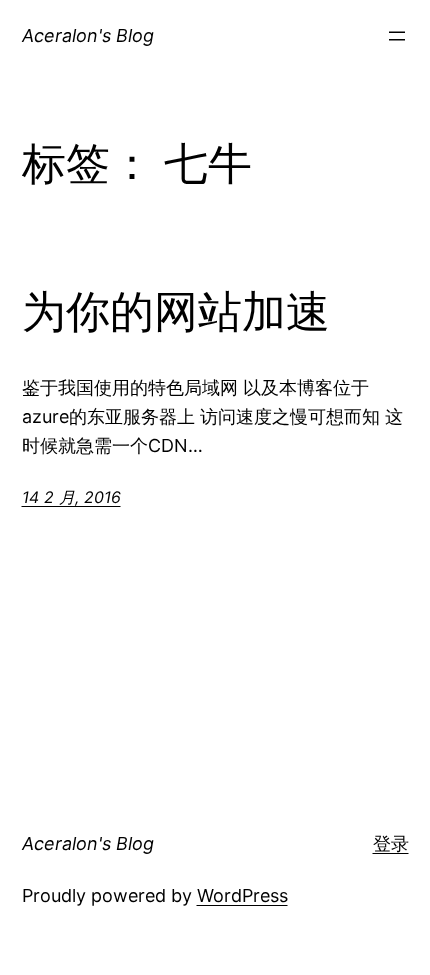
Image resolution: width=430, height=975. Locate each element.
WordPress (242, 895)
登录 (391, 843)
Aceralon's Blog (88, 35)
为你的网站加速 (176, 312)
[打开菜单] (397, 36)
